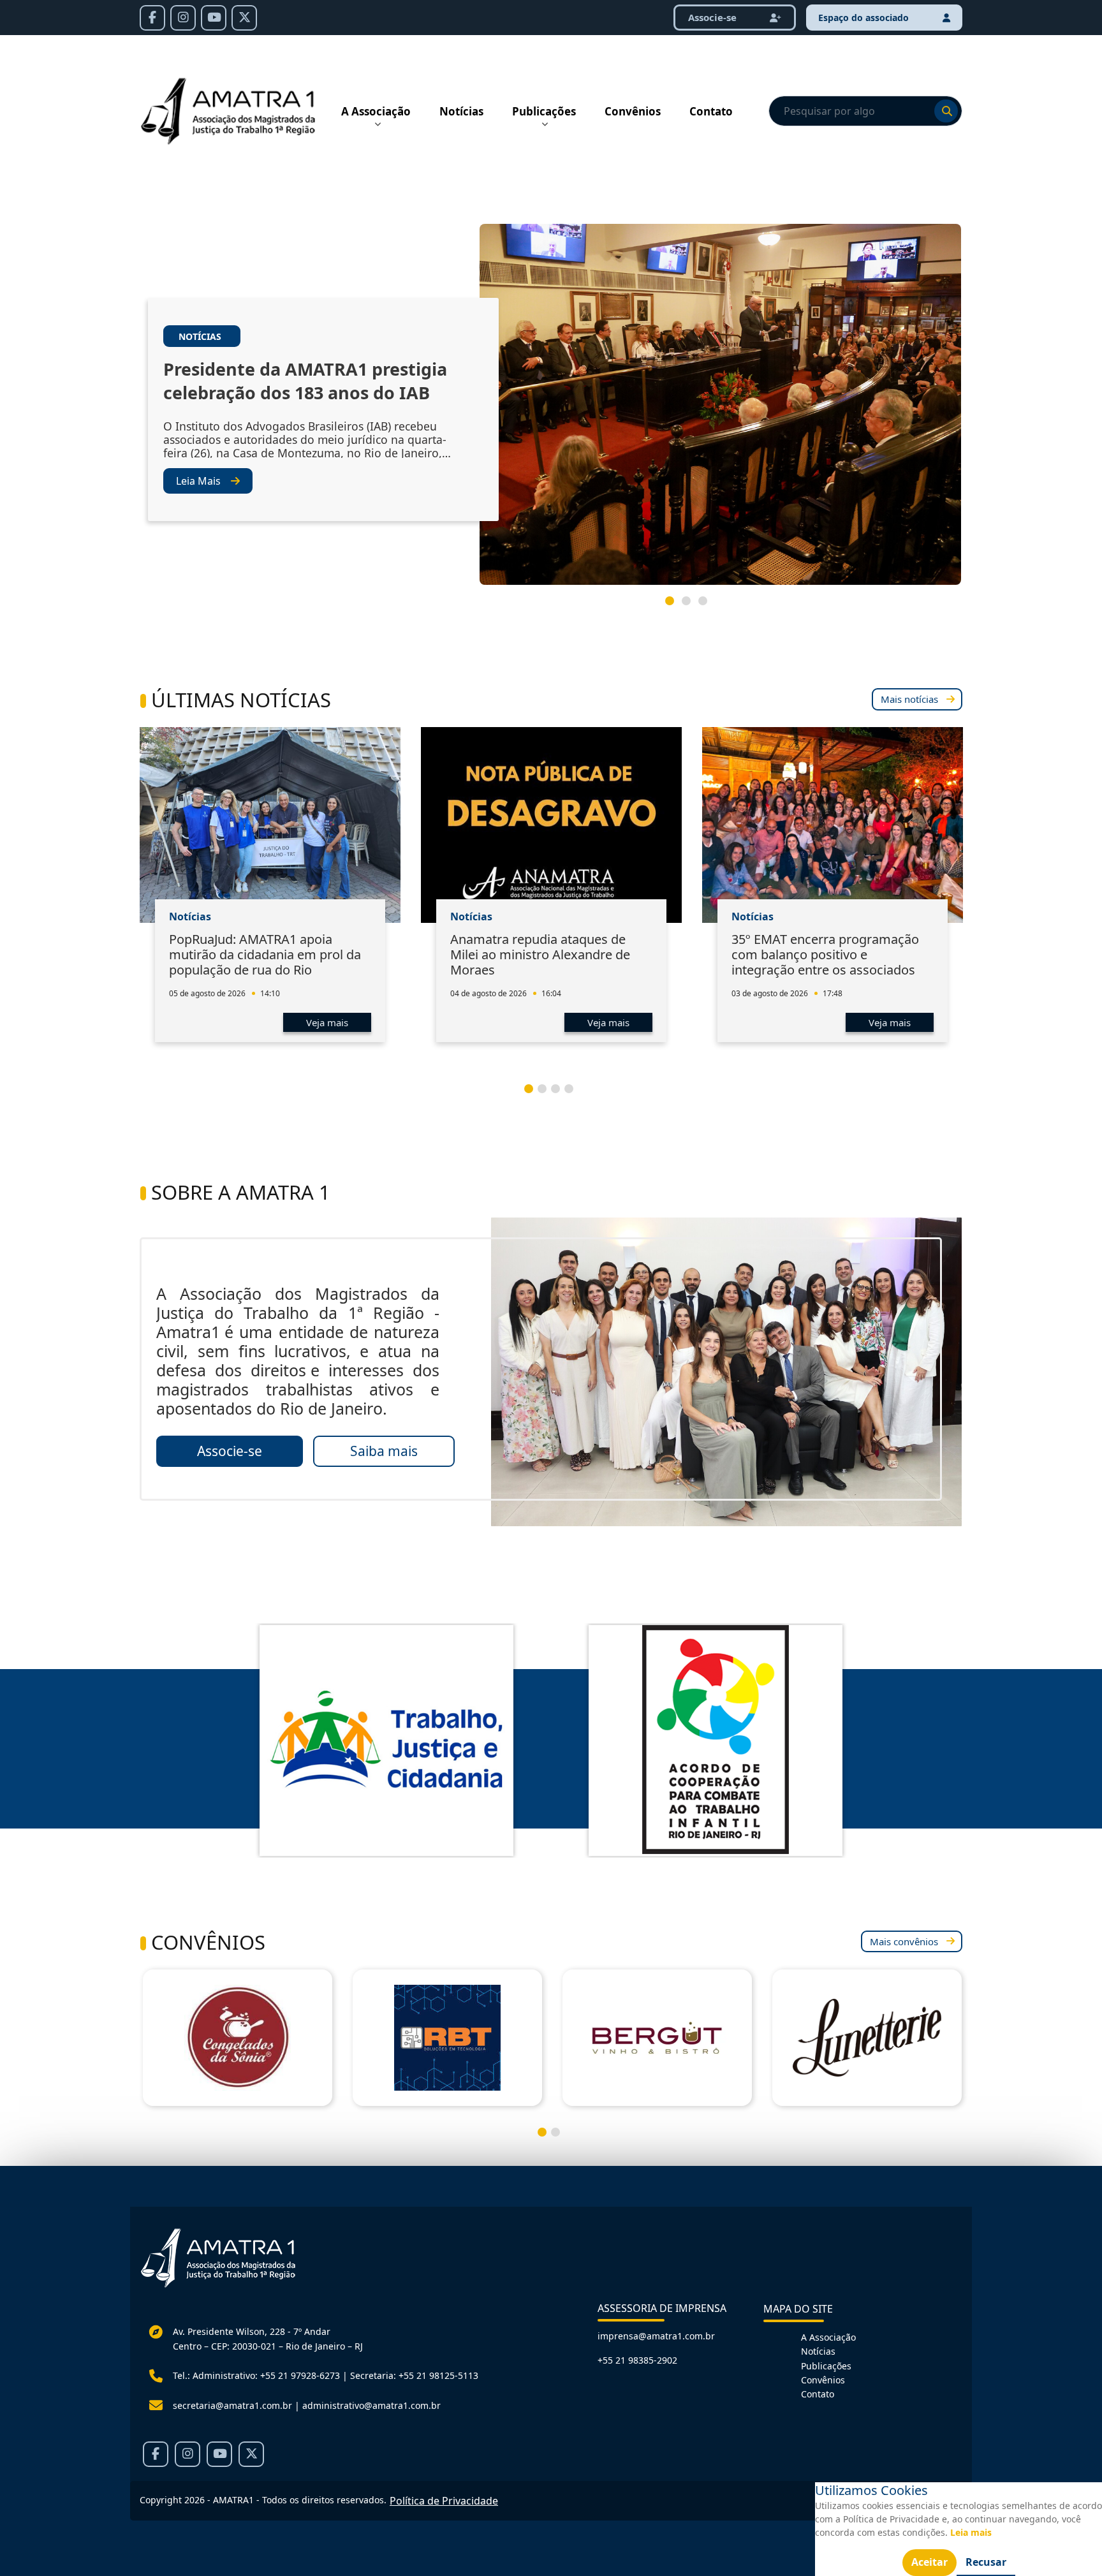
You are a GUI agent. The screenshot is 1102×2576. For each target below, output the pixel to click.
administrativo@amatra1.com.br (371, 2405)
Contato (711, 111)
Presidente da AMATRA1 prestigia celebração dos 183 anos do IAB (305, 381)
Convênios (633, 111)
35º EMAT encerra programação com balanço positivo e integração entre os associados (825, 954)
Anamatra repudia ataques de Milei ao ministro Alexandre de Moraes (540, 954)
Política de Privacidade (444, 2501)
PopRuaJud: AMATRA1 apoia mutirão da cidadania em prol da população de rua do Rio (265, 954)
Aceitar (929, 2562)
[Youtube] (214, 18)
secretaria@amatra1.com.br (232, 2405)
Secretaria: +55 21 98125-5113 (414, 2375)
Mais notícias (909, 699)
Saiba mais (384, 1451)
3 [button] (708, 606)
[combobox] (865, 111)
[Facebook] (152, 18)
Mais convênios (904, 1941)
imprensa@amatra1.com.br (656, 2336)
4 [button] (574, 1094)
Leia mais (971, 2532)
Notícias (461, 111)
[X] (244, 18)
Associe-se (714, 17)
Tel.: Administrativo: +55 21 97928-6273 (256, 2375)
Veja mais (327, 1022)
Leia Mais (198, 481)
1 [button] (675, 606)
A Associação (376, 111)
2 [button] (691, 606)
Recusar (986, 2562)
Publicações (544, 111)
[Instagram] (183, 18)
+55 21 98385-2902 (637, 2360)
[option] (551, 409)
